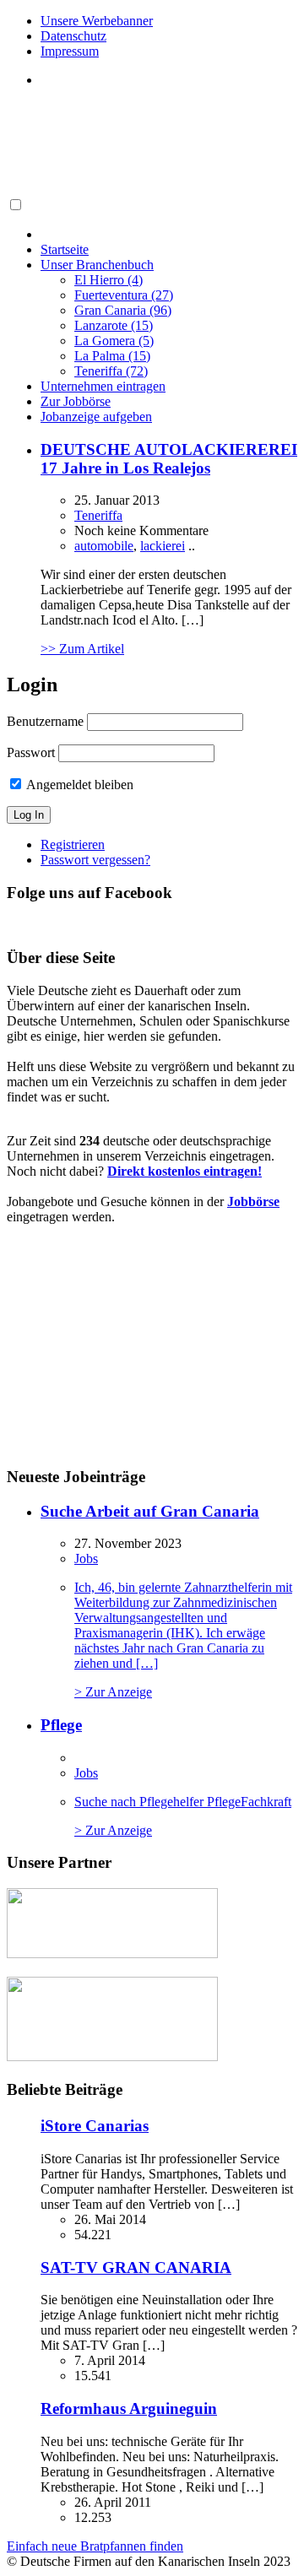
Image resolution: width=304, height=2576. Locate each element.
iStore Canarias (95, 2126)
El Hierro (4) (109, 280)
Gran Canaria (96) (123, 310)
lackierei (163, 546)
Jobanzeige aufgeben (96, 417)
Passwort (31, 752)
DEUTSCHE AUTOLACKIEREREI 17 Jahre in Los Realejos (169, 459)
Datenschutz (73, 36)
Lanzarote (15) (114, 325)
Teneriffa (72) (111, 371)
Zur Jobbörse (76, 401)
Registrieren (73, 844)
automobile (104, 546)
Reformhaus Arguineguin (129, 2408)
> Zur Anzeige (183, 1640)
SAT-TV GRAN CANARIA (136, 2268)
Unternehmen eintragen (103, 386)
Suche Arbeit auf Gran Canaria (150, 1511)
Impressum (70, 51)
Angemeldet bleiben (79, 785)
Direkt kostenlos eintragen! (185, 1171)
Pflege (61, 1725)
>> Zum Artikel (82, 649)
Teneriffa (98, 515)
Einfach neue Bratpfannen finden (95, 2546)
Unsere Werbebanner (97, 21)
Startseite (65, 249)
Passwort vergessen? (95, 860)
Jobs (86, 1559)
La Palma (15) (112, 356)
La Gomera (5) (114, 341)
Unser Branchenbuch (97, 265)
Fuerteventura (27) (124, 295)
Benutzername (45, 721)
